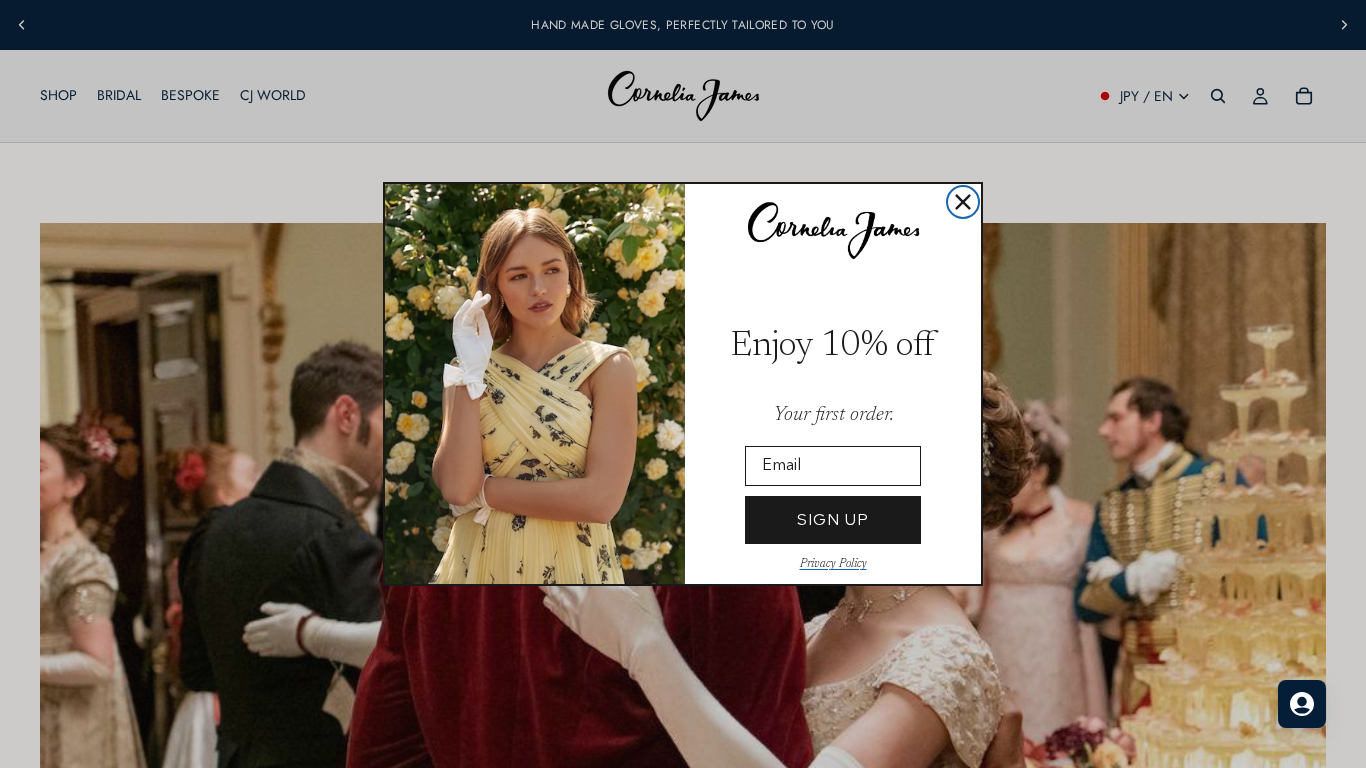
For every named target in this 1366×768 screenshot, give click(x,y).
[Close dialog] (963, 202)
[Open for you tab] (1302, 704)
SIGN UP (833, 519)
